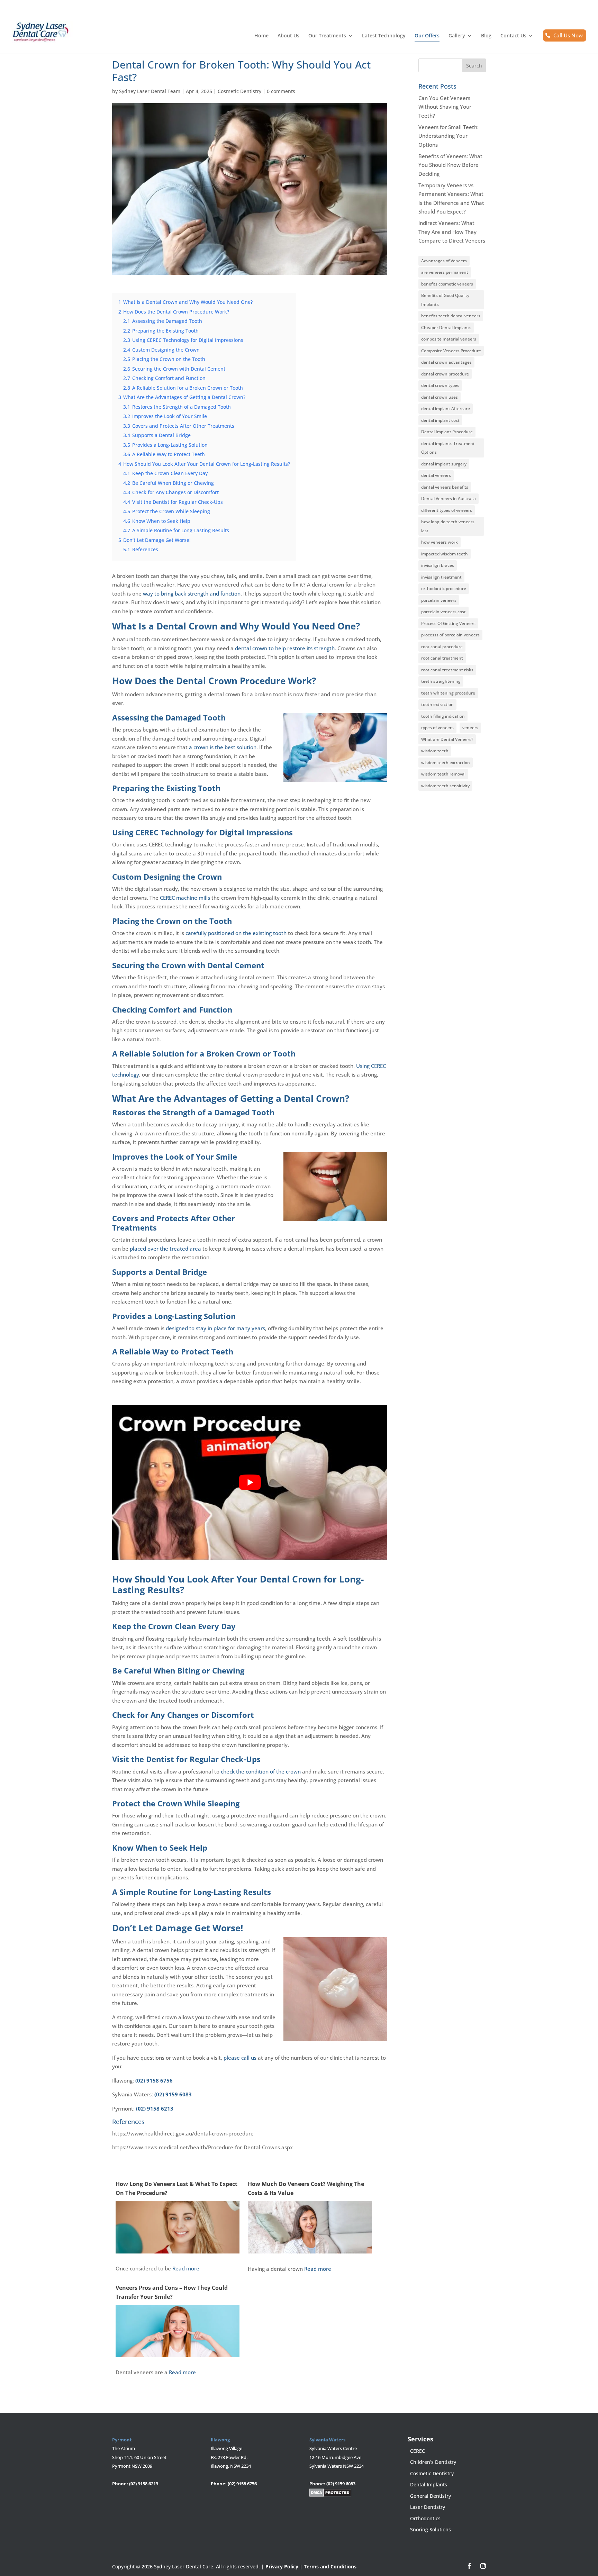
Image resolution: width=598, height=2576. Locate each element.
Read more (186, 2268)
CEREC (418, 2451)
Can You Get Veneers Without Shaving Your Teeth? (445, 107)
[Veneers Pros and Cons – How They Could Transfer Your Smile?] (178, 2352)
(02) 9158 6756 (154, 2080)
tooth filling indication (443, 716)
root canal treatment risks (447, 670)
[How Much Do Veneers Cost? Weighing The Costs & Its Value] (310, 2249)
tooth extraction (437, 704)
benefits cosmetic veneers (447, 284)
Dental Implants (429, 2484)
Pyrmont (122, 2440)
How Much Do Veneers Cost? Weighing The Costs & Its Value (306, 2188)
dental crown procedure (445, 374)
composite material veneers (449, 339)
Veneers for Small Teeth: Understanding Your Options (448, 136)
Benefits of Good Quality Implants (445, 300)
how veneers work (440, 542)
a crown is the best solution (223, 747)
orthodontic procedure (444, 588)
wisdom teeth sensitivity (445, 786)
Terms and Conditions (330, 2566)
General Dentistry (431, 2496)
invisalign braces (438, 565)
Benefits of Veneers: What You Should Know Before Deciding (450, 165)
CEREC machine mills (185, 898)
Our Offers (427, 36)
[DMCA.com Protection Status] (330, 2495)
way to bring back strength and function (192, 593)
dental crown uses (440, 397)
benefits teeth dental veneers (451, 316)
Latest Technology (384, 36)
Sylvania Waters (327, 2440)
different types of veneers (447, 510)
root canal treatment (442, 658)
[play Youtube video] (250, 1482)
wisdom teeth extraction (446, 763)
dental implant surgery (444, 464)
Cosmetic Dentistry (239, 91)
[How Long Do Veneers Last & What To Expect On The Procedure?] (178, 2249)
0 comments (281, 91)
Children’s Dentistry (433, 2462)
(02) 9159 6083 (173, 2094)
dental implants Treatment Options (448, 448)
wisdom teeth (435, 751)
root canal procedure (442, 647)
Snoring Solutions (431, 2529)
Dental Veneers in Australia (448, 498)
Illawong (220, 2440)
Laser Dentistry (428, 2507)
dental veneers (436, 475)
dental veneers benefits (445, 487)
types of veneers (437, 728)
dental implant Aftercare (446, 409)
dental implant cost (440, 420)
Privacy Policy (282, 2566)
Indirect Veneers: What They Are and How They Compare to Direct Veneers (452, 232)
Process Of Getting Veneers (448, 623)
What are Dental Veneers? (447, 739)
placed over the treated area (165, 1249)
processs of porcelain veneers (450, 635)
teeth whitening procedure (448, 693)
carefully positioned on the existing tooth (236, 933)
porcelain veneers (439, 600)
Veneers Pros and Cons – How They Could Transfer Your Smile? (172, 2292)
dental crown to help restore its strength (285, 648)
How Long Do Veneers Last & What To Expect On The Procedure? (176, 2188)
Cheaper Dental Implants (446, 328)
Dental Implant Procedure (447, 432)
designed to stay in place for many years (215, 1328)
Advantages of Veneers (444, 261)
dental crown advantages (446, 362)
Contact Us (513, 36)
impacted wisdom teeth (445, 554)
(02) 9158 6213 (155, 2108)
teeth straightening (441, 681)
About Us (288, 36)
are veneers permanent (445, 272)
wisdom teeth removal (443, 774)
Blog (486, 36)
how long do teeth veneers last (448, 526)
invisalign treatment (441, 577)
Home (261, 36)
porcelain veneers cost (443, 612)
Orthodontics (425, 2518)
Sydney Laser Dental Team (150, 91)
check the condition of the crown (261, 1771)
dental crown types (440, 385)
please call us (240, 2058)
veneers (470, 728)
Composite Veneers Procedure (451, 351)
